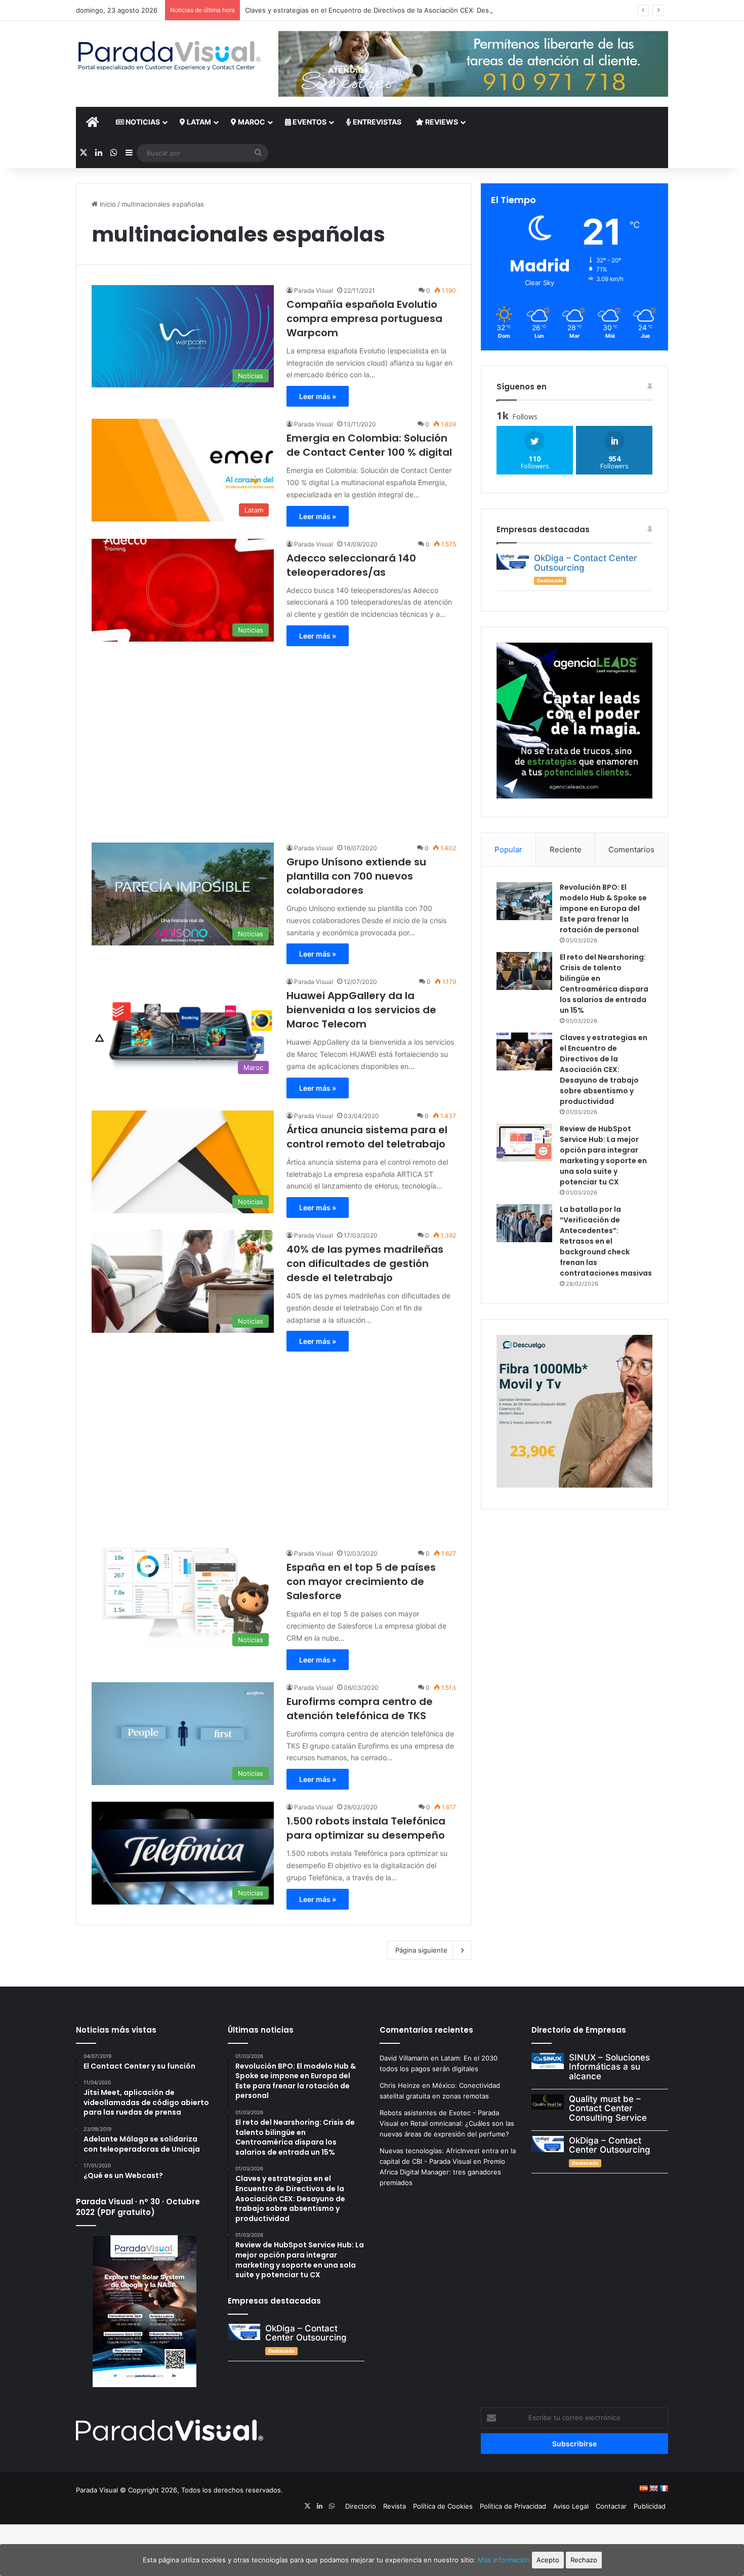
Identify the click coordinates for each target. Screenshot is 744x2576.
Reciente (566, 849)
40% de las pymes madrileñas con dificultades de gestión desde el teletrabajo (365, 1263)
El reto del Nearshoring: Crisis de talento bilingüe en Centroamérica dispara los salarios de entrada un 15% (604, 984)
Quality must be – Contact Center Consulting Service (608, 2108)
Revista (395, 2506)
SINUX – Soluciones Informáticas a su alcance (609, 2067)
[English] (653, 2488)
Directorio (361, 2506)
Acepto (548, 2560)
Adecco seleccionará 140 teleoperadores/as (351, 565)
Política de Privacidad (513, 2506)
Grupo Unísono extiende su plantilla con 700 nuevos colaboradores (356, 876)
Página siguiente (421, 1950)
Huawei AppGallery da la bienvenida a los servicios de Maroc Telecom (361, 1010)
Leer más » (318, 396)
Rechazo (584, 2560)
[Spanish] (643, 2488)
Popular (508, 849)
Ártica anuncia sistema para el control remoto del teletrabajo (367, 1137)
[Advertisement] (274, 739)
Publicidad (650, 2506)
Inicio (107, 204)
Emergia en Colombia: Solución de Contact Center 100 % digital (369, 445)
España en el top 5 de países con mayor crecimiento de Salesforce (361, 1581)
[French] (664, 2488)
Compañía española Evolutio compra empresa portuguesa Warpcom (364, 319)
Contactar (611, 2506)
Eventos (309, 122)
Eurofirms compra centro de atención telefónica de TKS (360, 1709)
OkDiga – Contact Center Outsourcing (586, 563)
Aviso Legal (571, 2506)
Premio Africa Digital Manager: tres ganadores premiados (442, 2172)
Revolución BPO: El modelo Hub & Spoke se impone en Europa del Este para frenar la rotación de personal (603, 908)
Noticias (142, 122)
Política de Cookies (443, 2506)
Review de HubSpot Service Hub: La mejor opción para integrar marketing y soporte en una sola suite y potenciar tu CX (603, 1155)
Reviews (441, 122)
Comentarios (631, 849)
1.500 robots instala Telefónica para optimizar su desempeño (366, 1828)
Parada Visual (314, 290)
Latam (198, 122)
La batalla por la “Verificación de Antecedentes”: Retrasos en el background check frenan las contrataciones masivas (606, 1241)
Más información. (505, 2560)
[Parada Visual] (170, 56)
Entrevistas (376, 122)
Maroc (251, 122)
